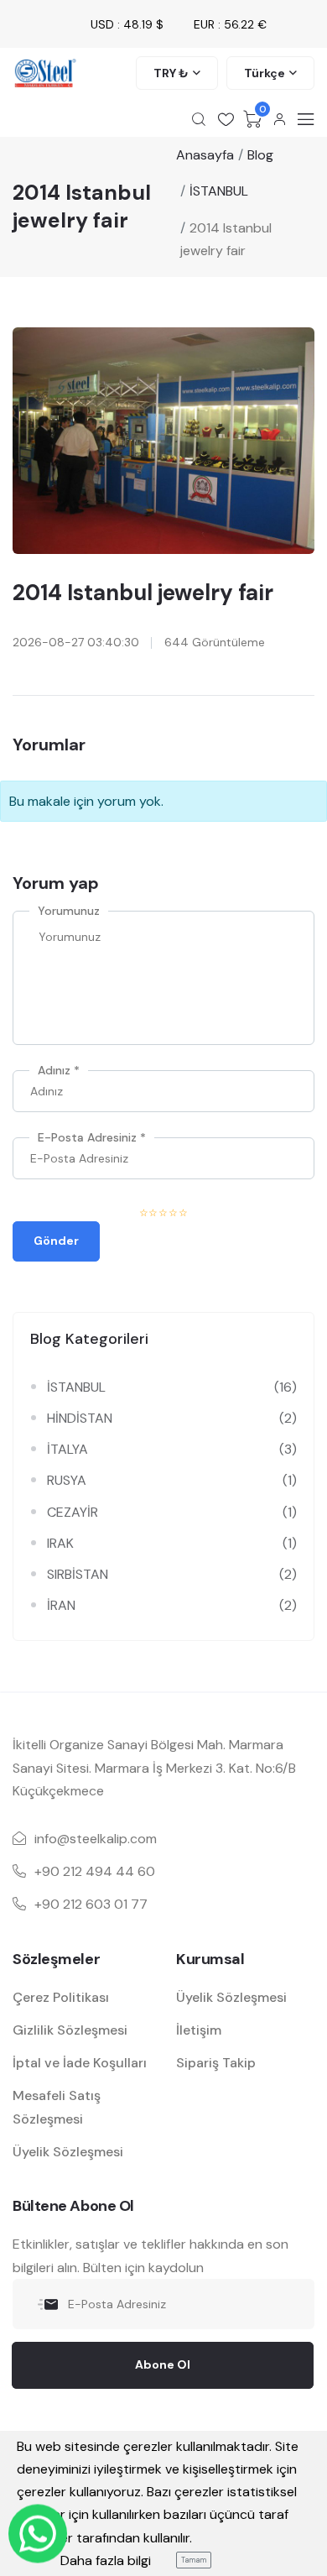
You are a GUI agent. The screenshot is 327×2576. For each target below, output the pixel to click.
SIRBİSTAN (78, 1574)
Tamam (194, 2560)
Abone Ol (163, 2364)
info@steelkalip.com (96, 1839)
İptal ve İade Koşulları (80, 2063)
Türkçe (265, 73)
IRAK (60, 1543)
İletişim (199, 2030)
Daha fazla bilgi (106, 2560)
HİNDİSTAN (80, 1418)
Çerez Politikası (61, 1997)
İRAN (61, 1605)
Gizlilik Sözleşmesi (70, 2030)
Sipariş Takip (216, 2063)
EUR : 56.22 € (230, 24)
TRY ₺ (171, 73)
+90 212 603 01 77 (91, 1904)
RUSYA (67, 1480)
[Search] (199, 119)
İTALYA (67, 1449)
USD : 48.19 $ (127, 24)
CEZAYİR (73, 1512)
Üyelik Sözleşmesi (68, 2152)
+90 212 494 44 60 (95, 1871)
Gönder (56, 1241)
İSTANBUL (76, 1387)
